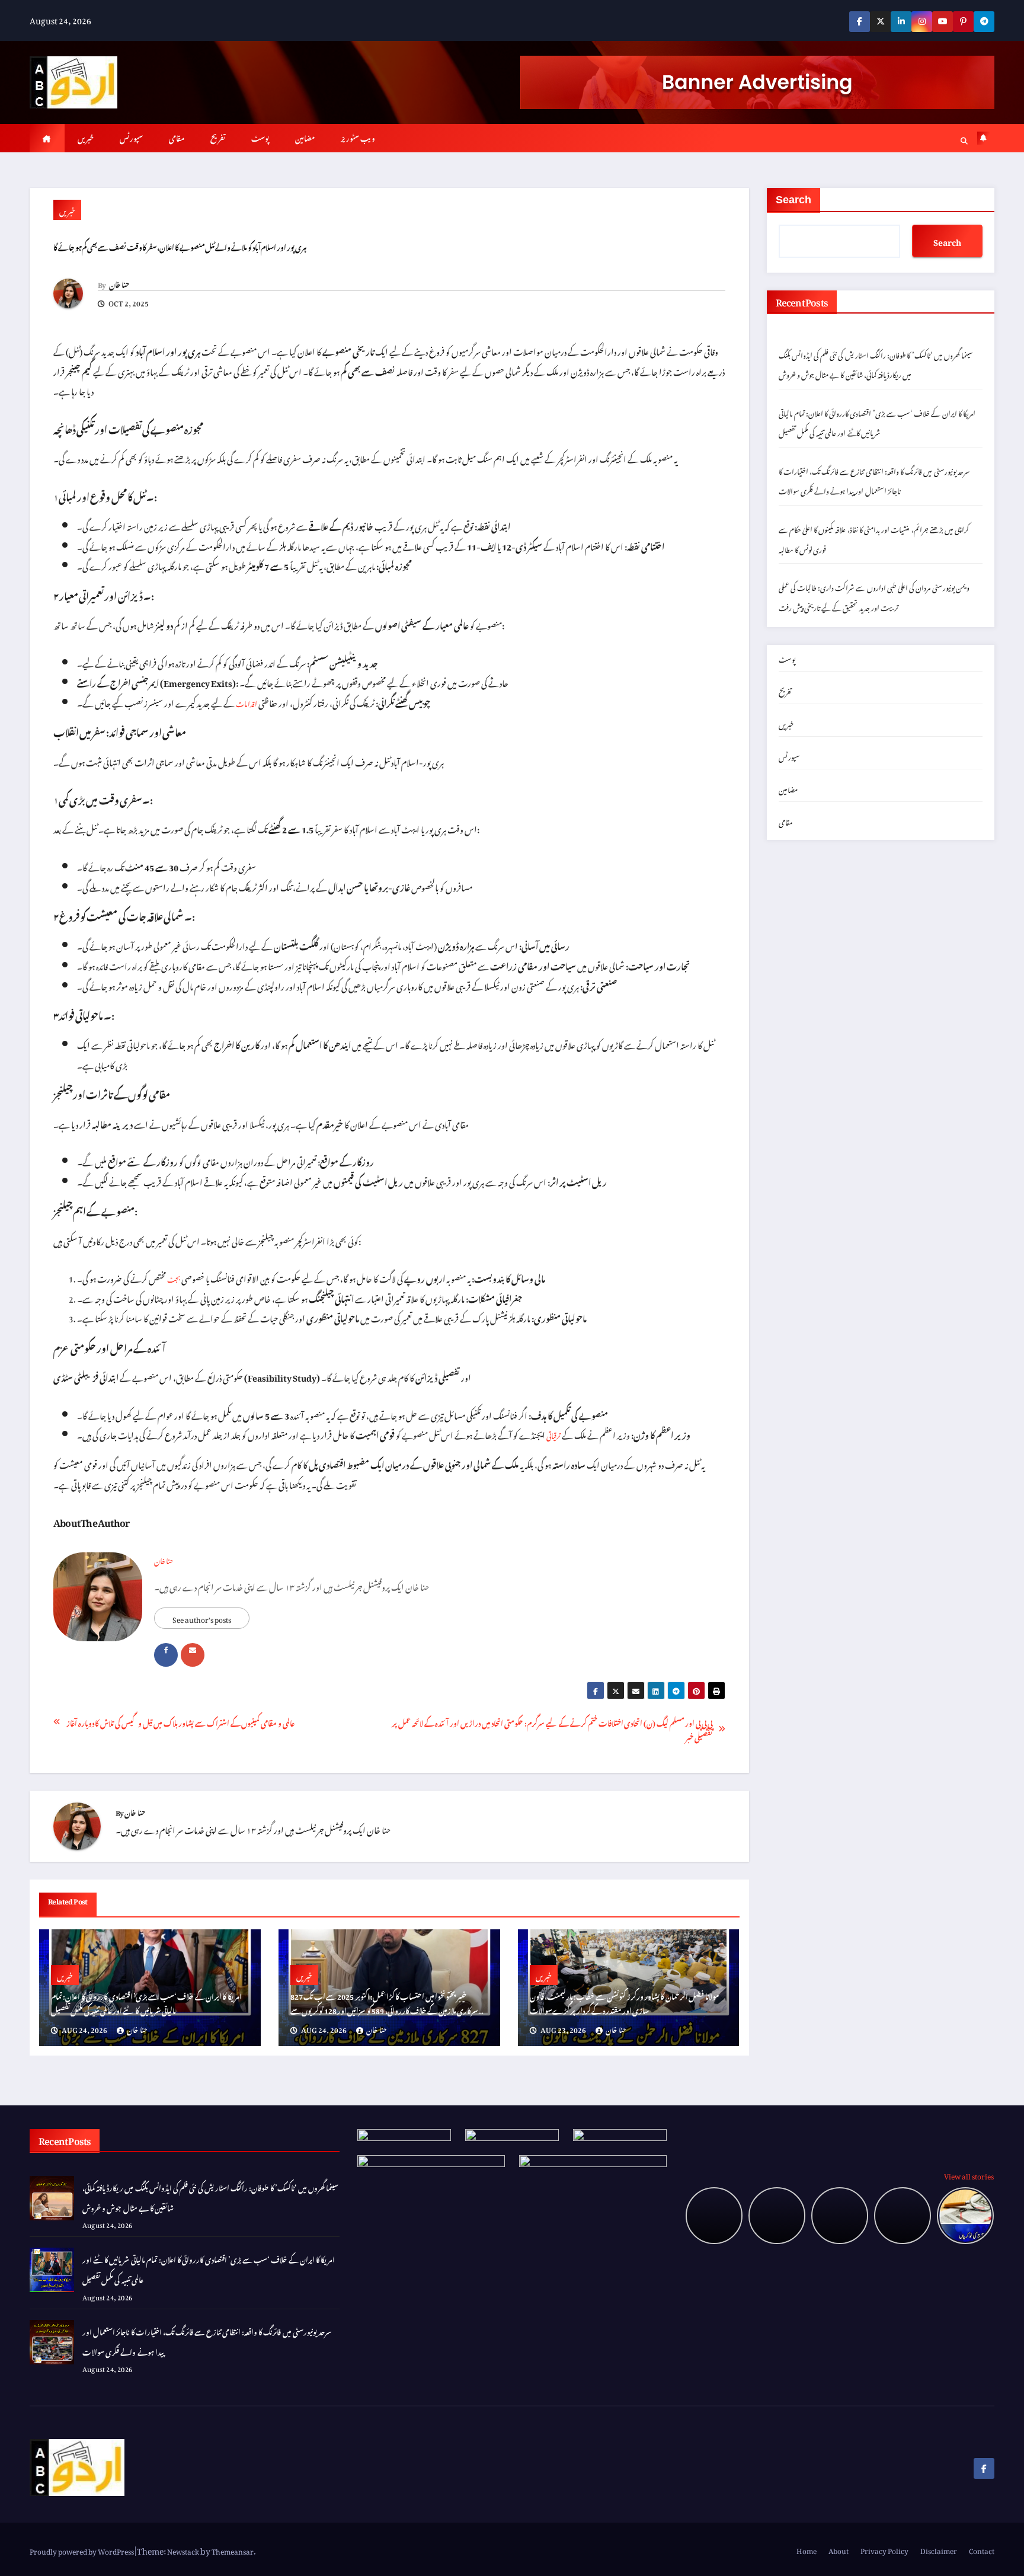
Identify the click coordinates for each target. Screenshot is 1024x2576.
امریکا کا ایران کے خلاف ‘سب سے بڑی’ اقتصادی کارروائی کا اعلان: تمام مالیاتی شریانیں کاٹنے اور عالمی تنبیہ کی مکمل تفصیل (146, 2002)
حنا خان (119, 283)
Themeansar (233, 2550)
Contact (982, 2549)
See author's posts (202, 1618)
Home (807, 2549)
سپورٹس (131, 137)
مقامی (177, 137)
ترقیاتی (553, 1434)
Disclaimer (939, 2549)
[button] (964, 139)
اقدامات (247, 702)
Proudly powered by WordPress (82, 2550)
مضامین (305, 137)
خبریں (86, 137)
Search (793, 200)
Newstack (183, 2550)
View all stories (969, 2175)
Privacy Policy (884, 2549)
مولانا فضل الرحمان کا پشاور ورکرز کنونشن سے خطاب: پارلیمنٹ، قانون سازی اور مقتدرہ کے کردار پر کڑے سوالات (625, 2002)
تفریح (218, 137)
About (839, 2549)
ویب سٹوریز (358, 137)
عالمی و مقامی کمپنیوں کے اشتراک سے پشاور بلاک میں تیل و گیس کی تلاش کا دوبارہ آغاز (180, 1722)
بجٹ (174, 1278)
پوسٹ (260, 137)
